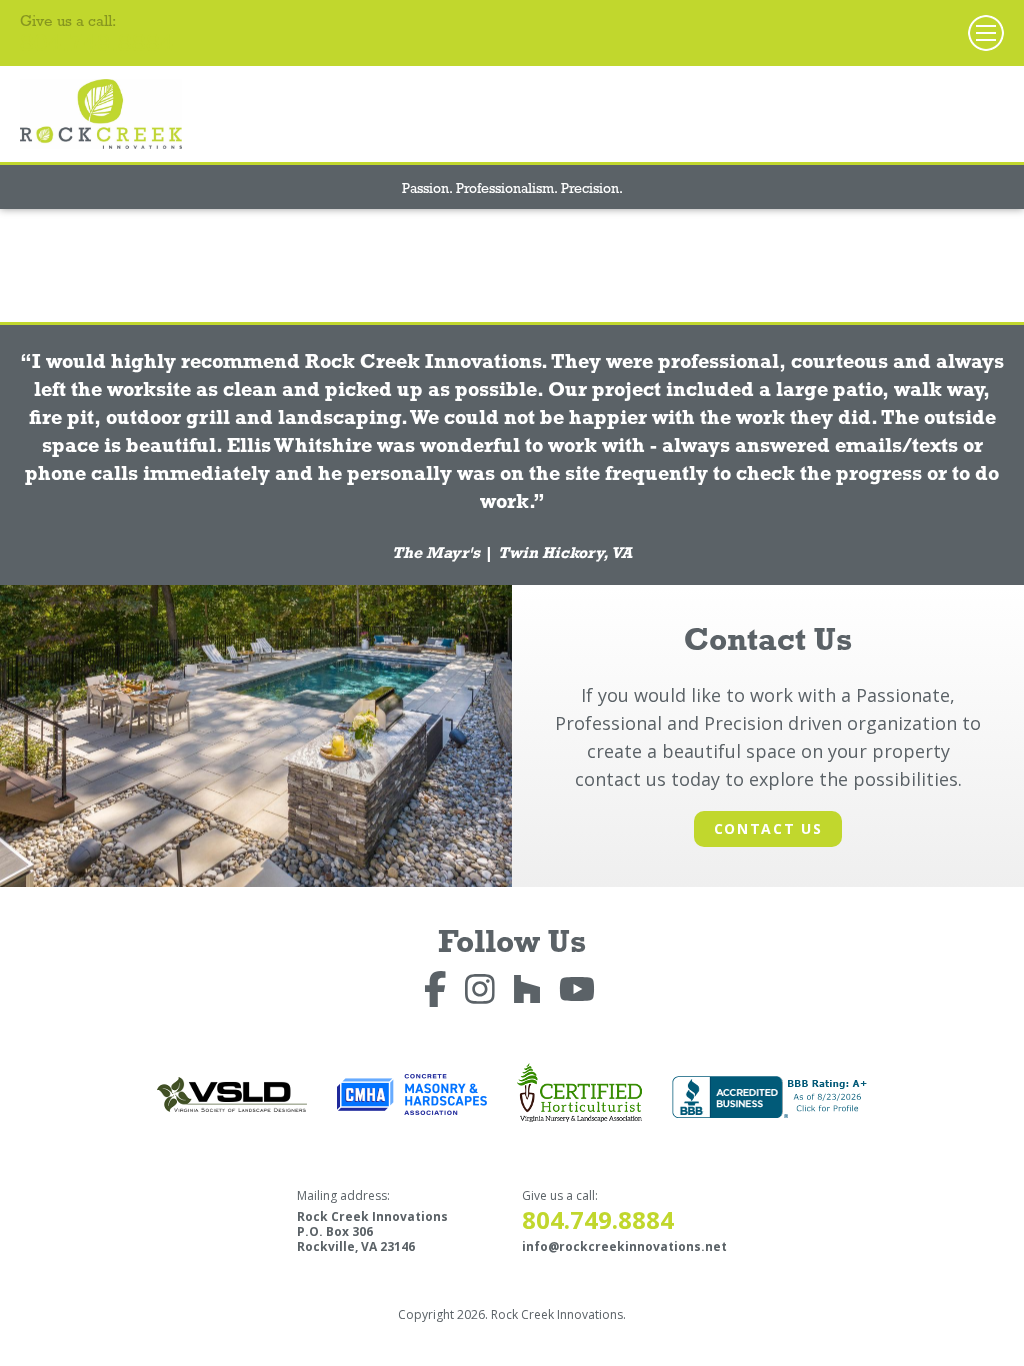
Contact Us (768, 828)
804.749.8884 (97, 46)
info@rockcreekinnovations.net (624, 1246)
